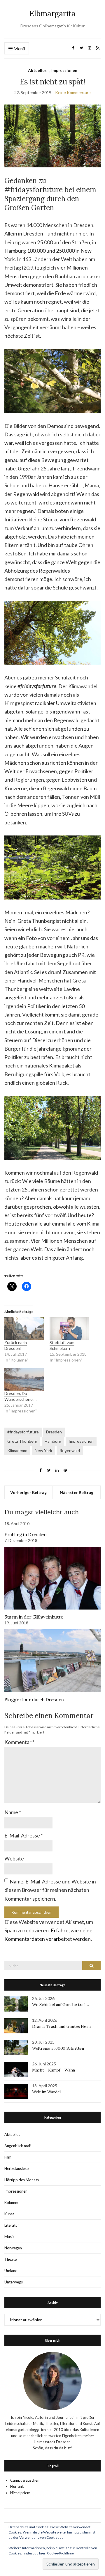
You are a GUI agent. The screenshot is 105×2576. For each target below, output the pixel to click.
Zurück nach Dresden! (16, 1345)
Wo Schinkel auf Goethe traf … (61, 2005)
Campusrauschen (25, 2480)
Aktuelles (37, 70)
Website (14, 1858)
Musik (9, 2237)
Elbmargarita (52, 14)
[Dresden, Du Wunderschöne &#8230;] (24, 1379)
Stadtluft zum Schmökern (62, 1345)
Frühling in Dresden (25, 1534)
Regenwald (70, 1450)
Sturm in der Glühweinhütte (34, 1617)
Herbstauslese (16, 2168)
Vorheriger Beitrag (28, 1492)
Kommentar (19, 1742)
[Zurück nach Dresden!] (24, 1328)
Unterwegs (14, 2282)
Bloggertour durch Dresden (34, 1699)
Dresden (54, 1432)
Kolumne (12, 2203)
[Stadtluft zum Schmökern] (69, 1328)
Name (13, 1812)
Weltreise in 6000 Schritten (58, 2048)
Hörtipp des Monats (22, 2180)
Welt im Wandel (47, 2092)
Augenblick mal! (18, 2146)
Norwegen (13, 2248)
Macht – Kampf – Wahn (54, 2070)
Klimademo (17, 1450)
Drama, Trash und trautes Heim (61, 2026)
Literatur (12, 2225)
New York (43, 1450)
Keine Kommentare (73, 92)
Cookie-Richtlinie (60, 2553)
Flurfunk (17, 2486)
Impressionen (64, 70)
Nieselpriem (20, 2493)
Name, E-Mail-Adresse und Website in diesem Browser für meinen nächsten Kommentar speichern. (50, 1890)
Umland (11, 2271)
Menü (19, 48)
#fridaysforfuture (23, 1432)
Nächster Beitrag (77, 1492)
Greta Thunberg (22, 1441)
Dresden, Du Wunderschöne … (20, 1396)
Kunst (9, 2214)
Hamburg (53, 1441)
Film (8, 2157)
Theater (11, 2259)
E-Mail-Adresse (24, 1835)
